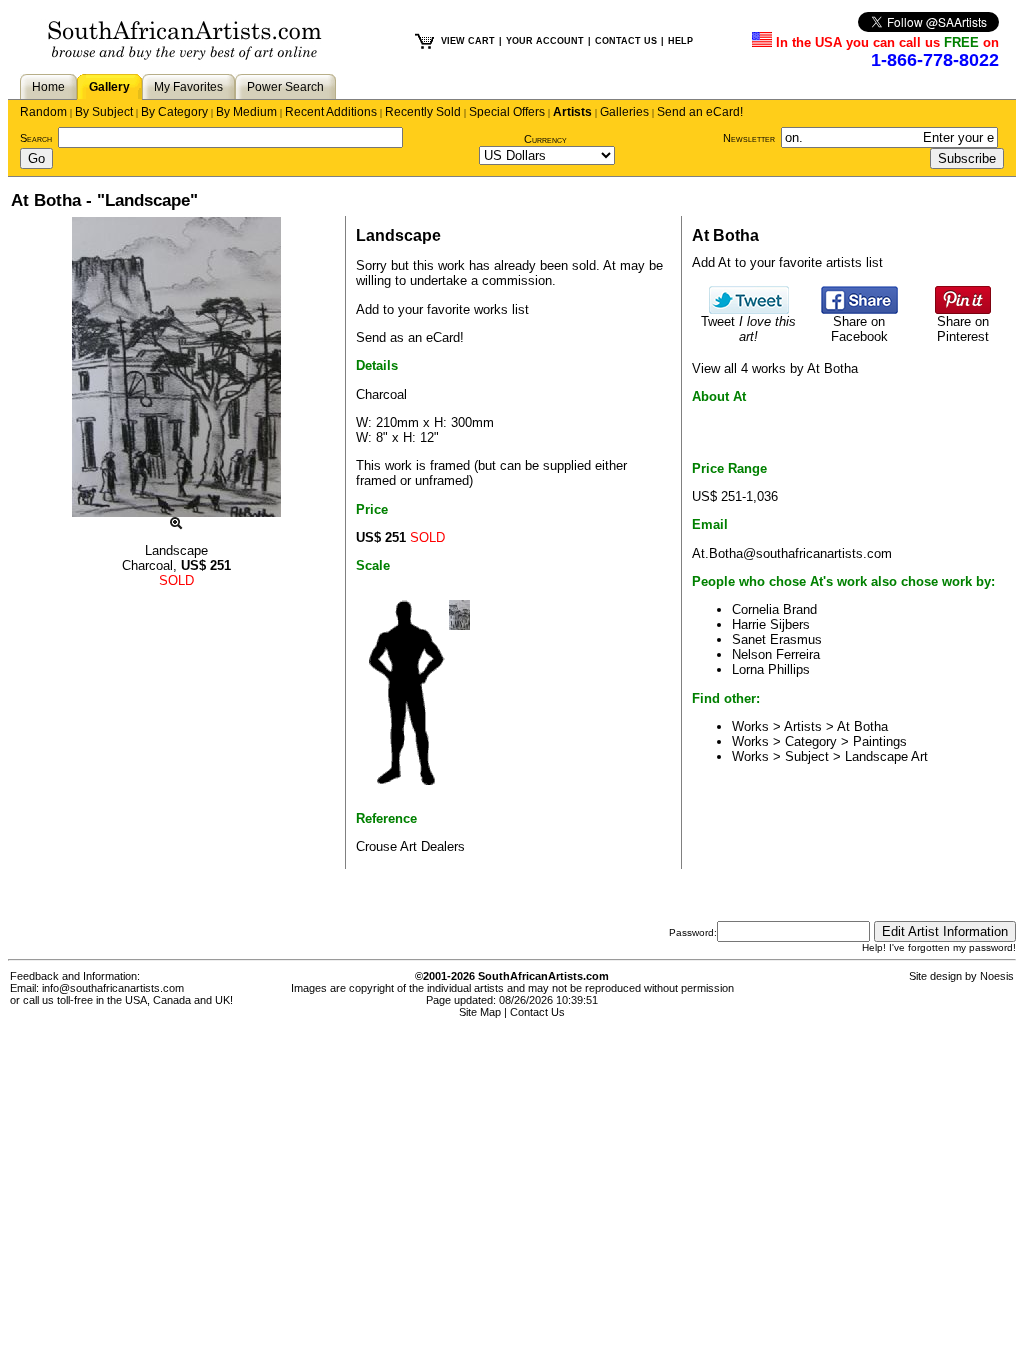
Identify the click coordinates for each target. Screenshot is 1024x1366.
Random (43, 112)
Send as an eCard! (410, 337)
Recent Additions (331, 112)
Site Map (480, 1012)
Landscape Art (886, 756)
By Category (174, 112)
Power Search (285, 87)
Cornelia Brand (774, 609)
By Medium (246, 112)
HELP (680, 41)
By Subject (104, 112)
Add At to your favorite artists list (787, 262)
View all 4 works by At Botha (775, 368)
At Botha (862, 726)
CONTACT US (626, 41)
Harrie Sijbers (771, 624)
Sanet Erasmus (777, 639)
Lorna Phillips (771, 669)
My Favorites (188, 87)
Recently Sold (423, 112)
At (609, 265)
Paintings (880, 741)
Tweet (748, 329)
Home (48, 87)
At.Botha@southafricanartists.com (792, 553)
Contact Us (537, 1012)
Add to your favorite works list (442, 309)
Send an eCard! (700, 112)
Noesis (997, 976)
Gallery (109, 87)
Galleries (624, 112)
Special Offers (507, 112)
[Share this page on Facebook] (859, 309)
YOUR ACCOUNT (545, 41)
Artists (572, 112)
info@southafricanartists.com (113, 988)
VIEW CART (468, 41)
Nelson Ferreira (776, 654)
